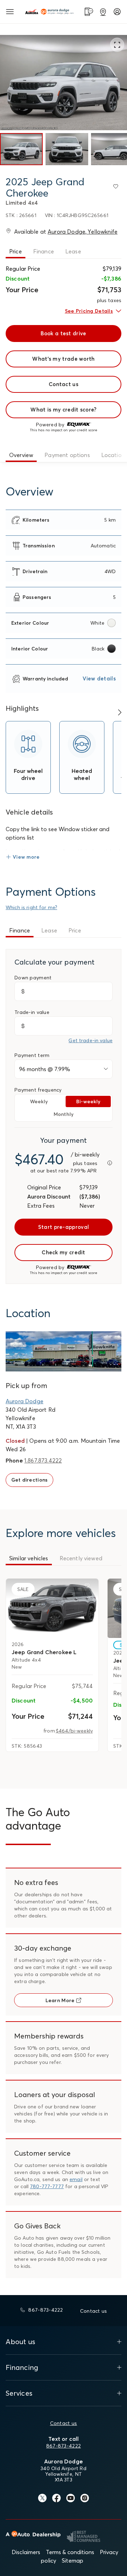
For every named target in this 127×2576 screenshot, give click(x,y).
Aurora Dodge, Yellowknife (83, 232)
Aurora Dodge (25, 1401)
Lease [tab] (73, 251)
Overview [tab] (21, 455)
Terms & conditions (70, 2552)
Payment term (32, 1055)
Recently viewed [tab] (81, 1558)
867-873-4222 (64, 2446)
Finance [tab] (44, 251)
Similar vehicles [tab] (29, 1558)
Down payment (33, 978)
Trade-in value (32, 1012)
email (76, 2179)
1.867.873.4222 (43, 1460)
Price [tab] (16, 251)
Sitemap (72, 2560)
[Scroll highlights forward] (120, 713)
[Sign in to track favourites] (117, 188)
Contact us (64, 2423)
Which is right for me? (31, 907)
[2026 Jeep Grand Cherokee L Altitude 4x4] (52, 1608)
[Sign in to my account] (117, 12)
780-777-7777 (47, 2186)
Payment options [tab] (67, 455)
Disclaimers (26, 2552)
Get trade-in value (90, 1040)
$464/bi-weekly (74, 1731)
